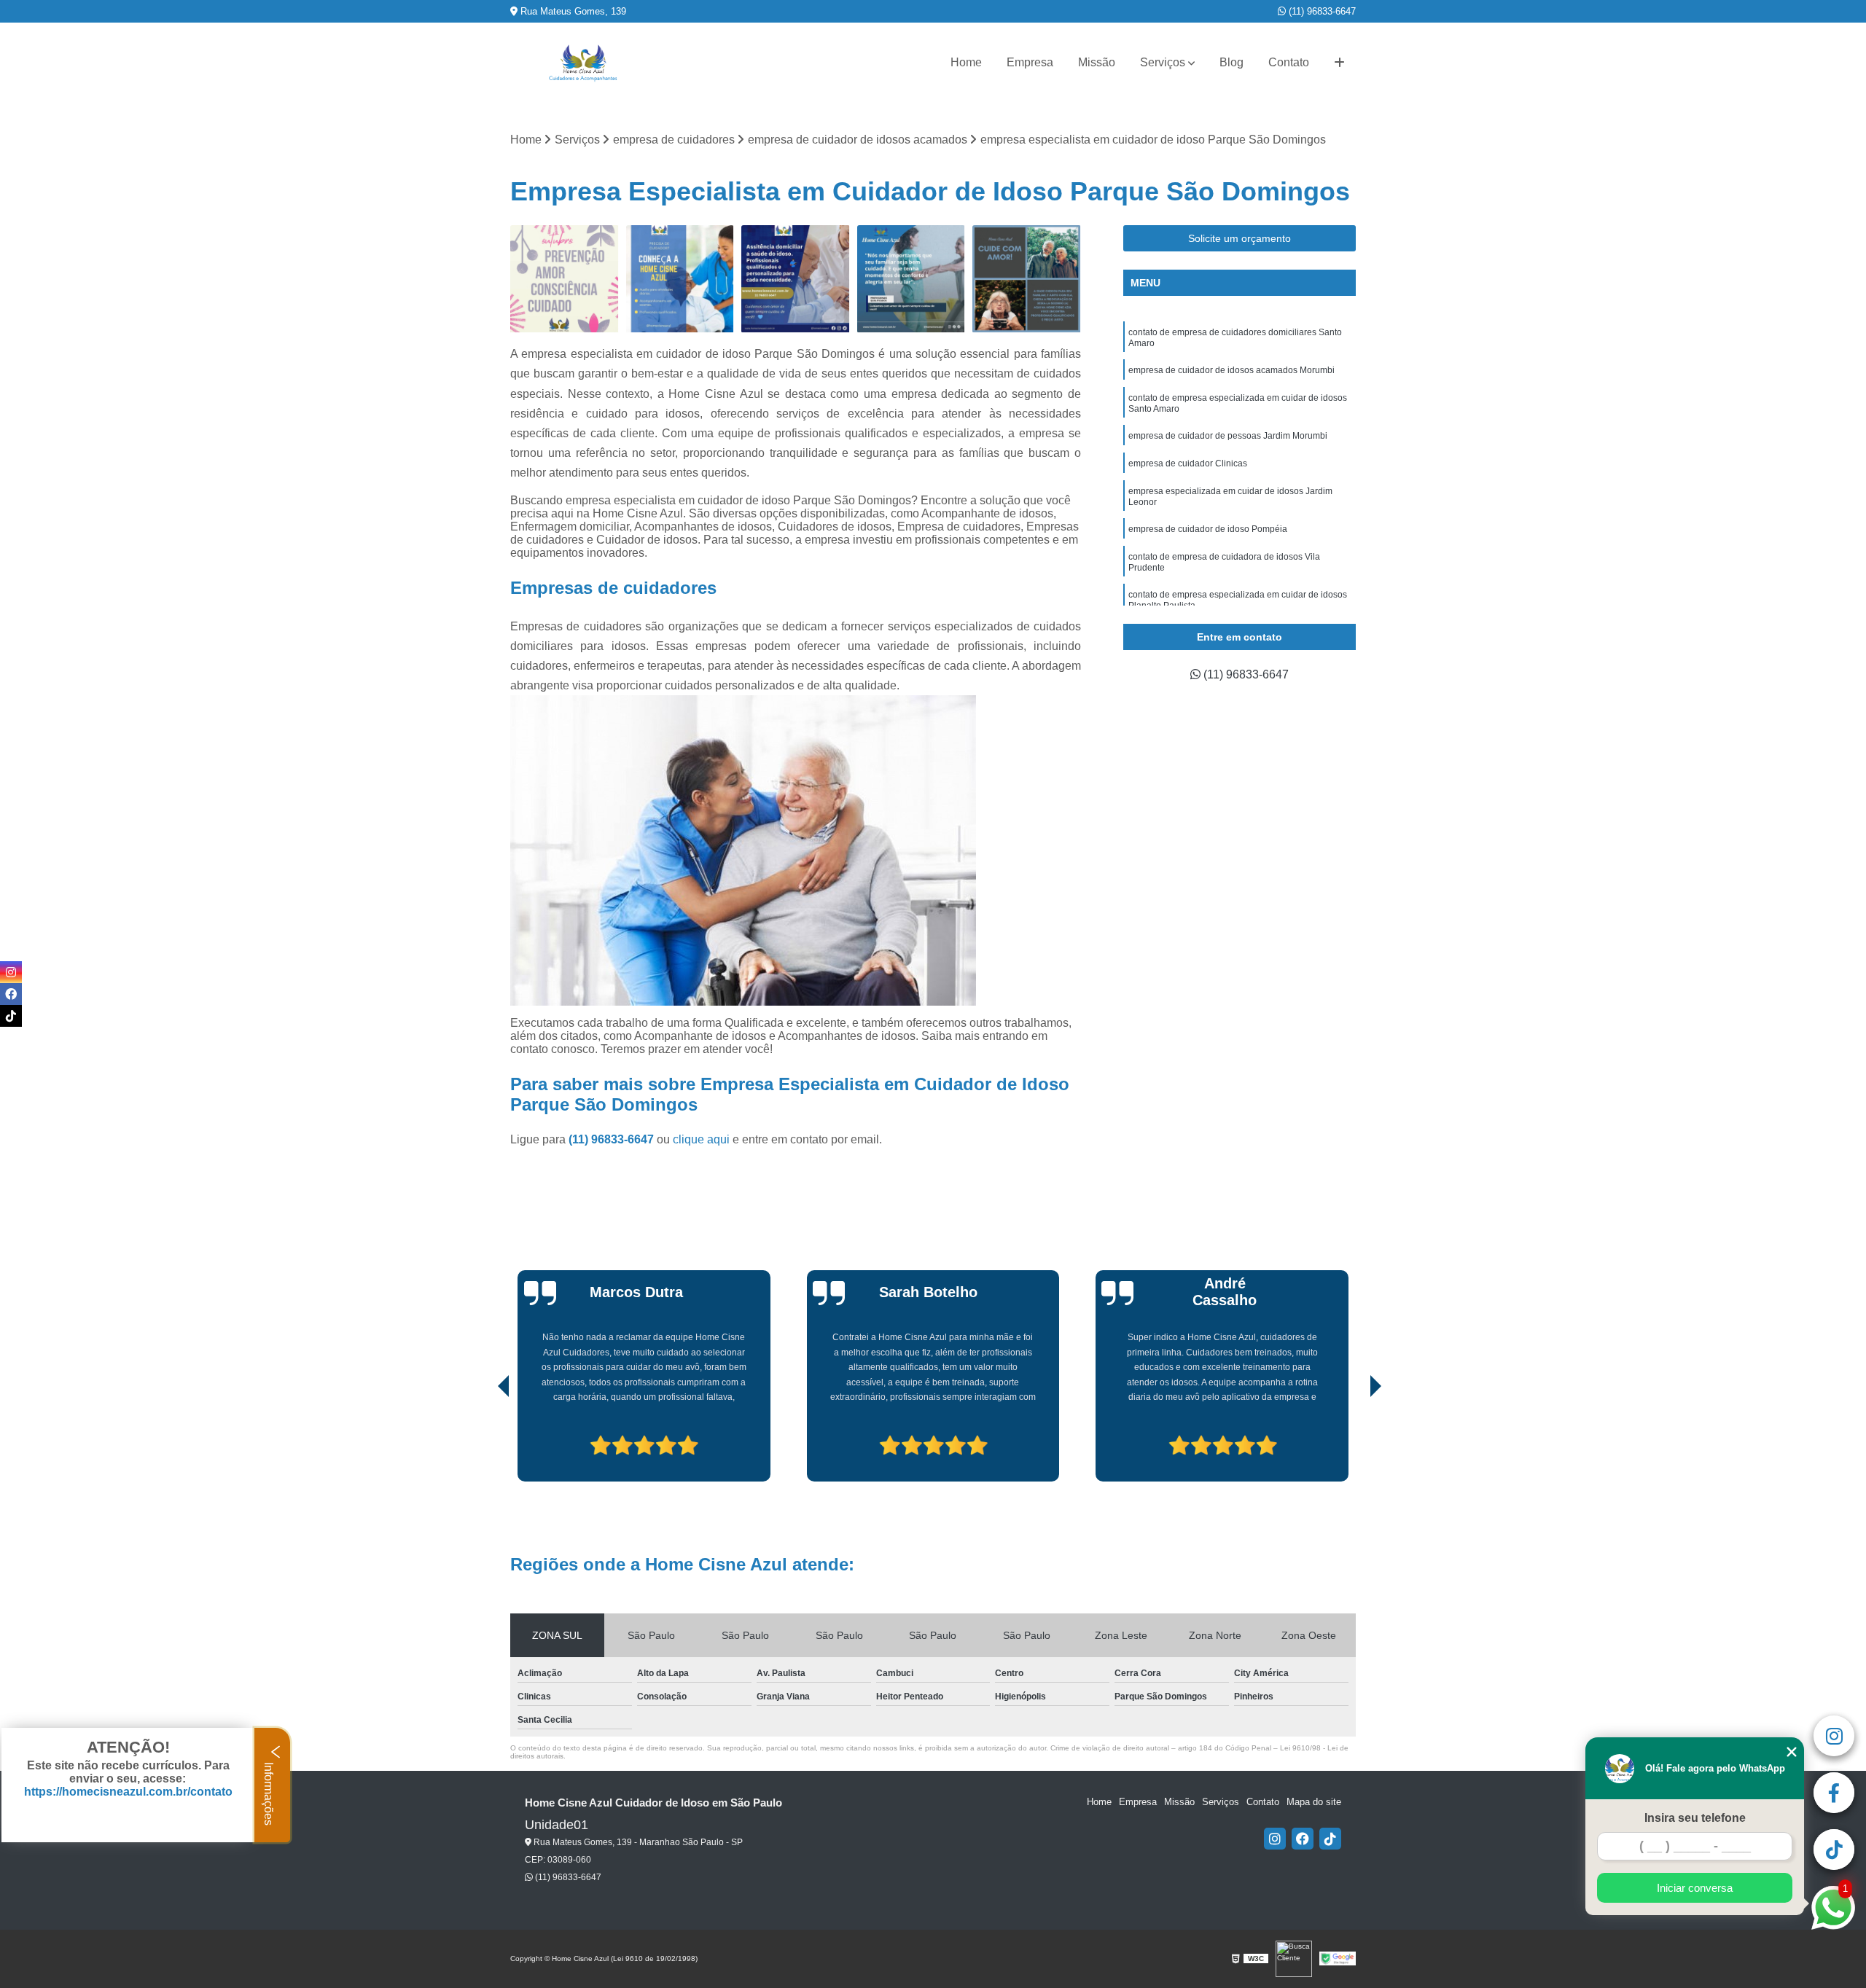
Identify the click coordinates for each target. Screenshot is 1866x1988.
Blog (1231, 62)
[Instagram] (1275, 1839)
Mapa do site (1314, 1802)
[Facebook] (1303, 1839)
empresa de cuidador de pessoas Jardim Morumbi (1228, 436)
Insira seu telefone (1695, 1818)
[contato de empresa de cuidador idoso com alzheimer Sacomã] (1027, 279)
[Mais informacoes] (1339, 63)
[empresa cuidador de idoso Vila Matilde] (565, 279)
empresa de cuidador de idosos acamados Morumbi (1231, 370)
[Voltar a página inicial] (583, 63)
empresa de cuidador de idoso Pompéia (1208, 529)
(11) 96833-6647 (1321, 11)
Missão (1097, 62)
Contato (1289, 62)
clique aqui (701, 1139)
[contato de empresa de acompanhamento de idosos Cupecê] (911, 279)
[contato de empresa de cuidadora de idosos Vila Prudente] (796, 279)
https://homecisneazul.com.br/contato (128, 1792)
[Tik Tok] (1330, 1839)
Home (966, 62)
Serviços (1163, 62)
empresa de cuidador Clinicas (1188, 463)
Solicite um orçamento (1240, 238)
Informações (269, 1792)
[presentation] (483, 1441)
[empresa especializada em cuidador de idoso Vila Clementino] (680, 279)
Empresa (1030, 62)
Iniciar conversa (1695, 1888)
